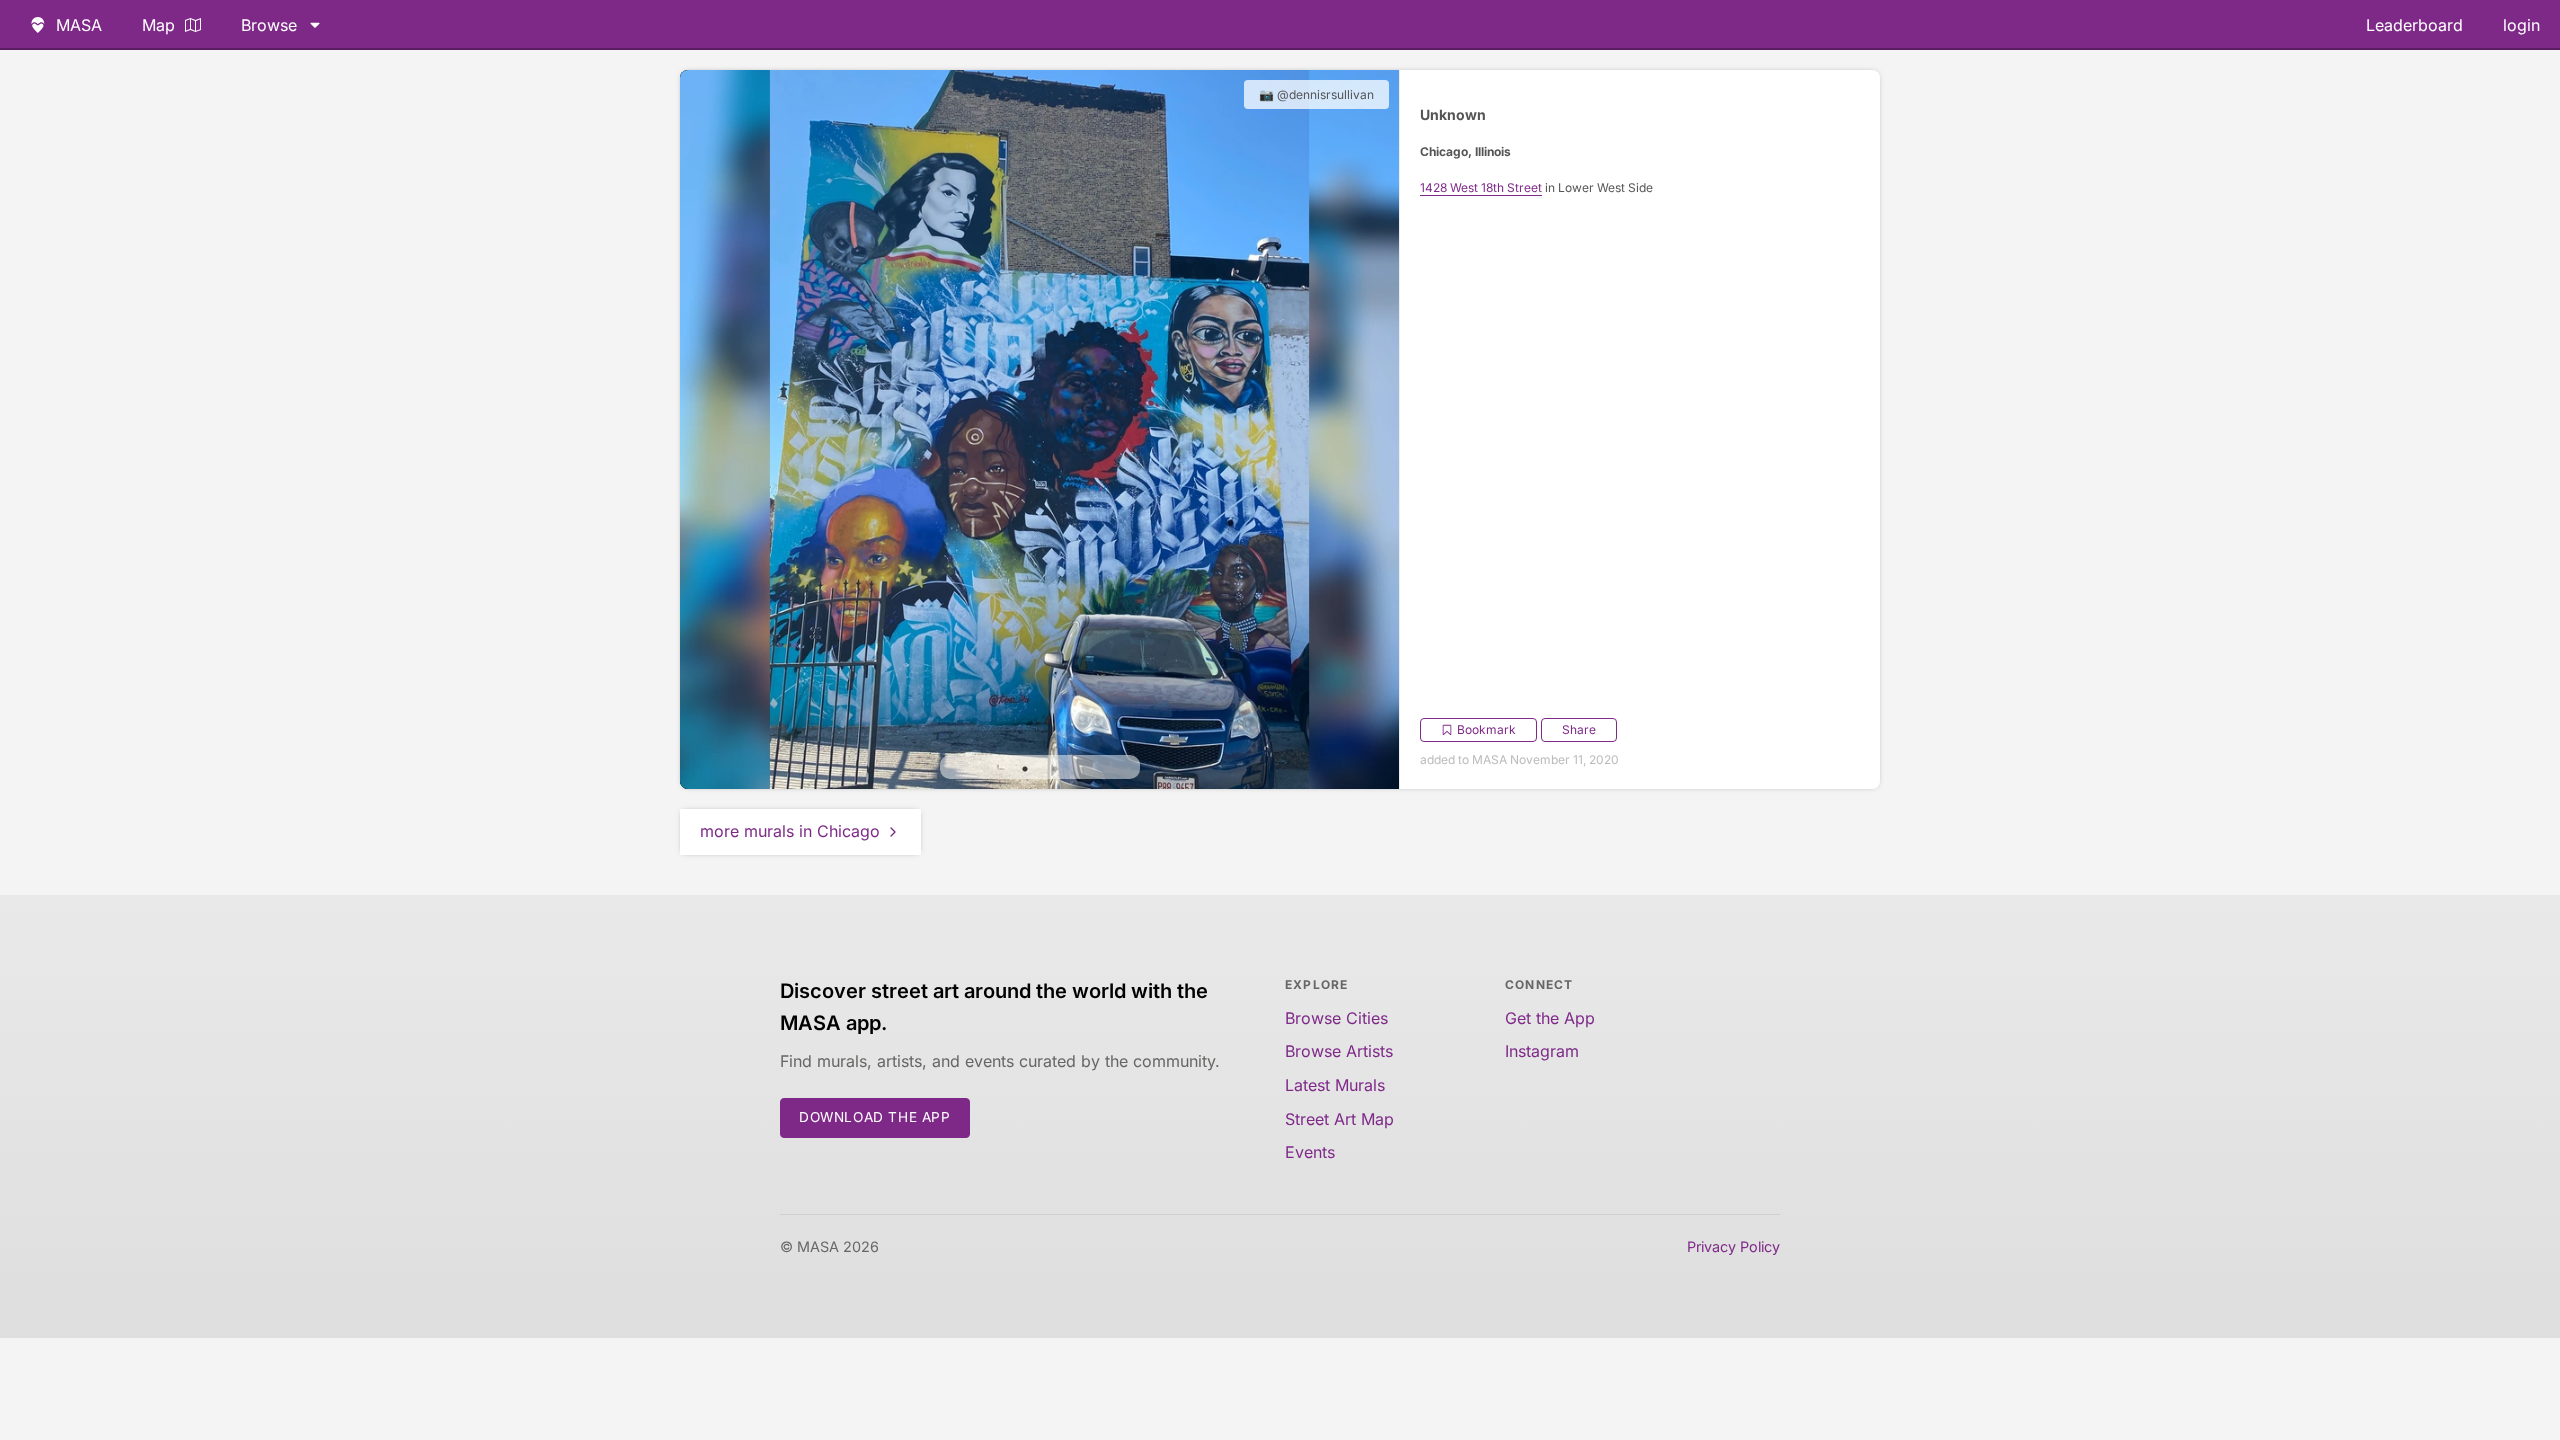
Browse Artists (1339, 1051)
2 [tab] (1055, 769)
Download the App (875, 1117)
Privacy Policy (1733, 1246)
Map (158, 25)
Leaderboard (2414, 25)
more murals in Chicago (790, 831)
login (2521, 25)
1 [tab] (1025, 769)
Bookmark (1486, 729)
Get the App (1550, 1018)
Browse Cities (1336, 1018)
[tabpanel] (1039, 429)
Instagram (1542, 1051)
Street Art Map (1339, 1119)
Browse (269, 25)
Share (1579, 729)
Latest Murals (1335, 1085)
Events (1310, 1152)
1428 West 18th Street (1481, 187)
